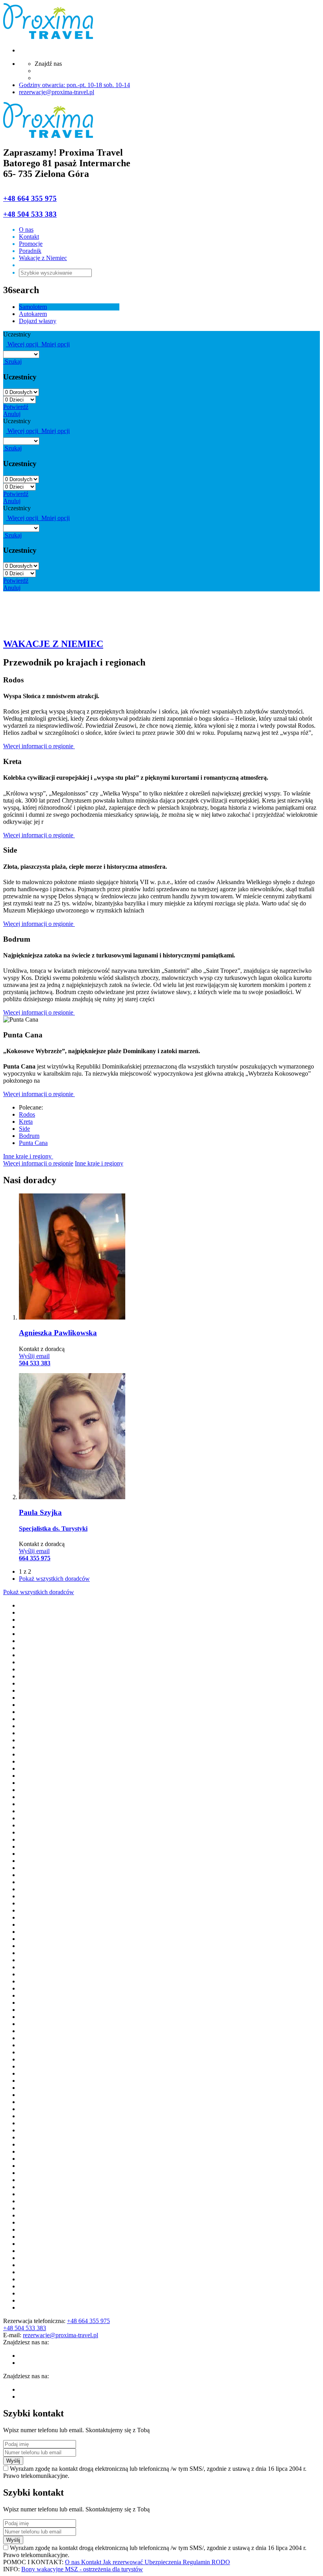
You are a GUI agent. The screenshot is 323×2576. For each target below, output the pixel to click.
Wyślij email (34, 1356)
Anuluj (12, 414)
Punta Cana (33, 1143)
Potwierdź (16, 407)
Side (24, 1129)
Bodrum (29, 1136)
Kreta (26, 1122)
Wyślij (13, 2461)
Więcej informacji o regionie (39, 746)
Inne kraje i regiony (28, 1156)
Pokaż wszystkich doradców (54, 1579)
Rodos (27, 1114)
